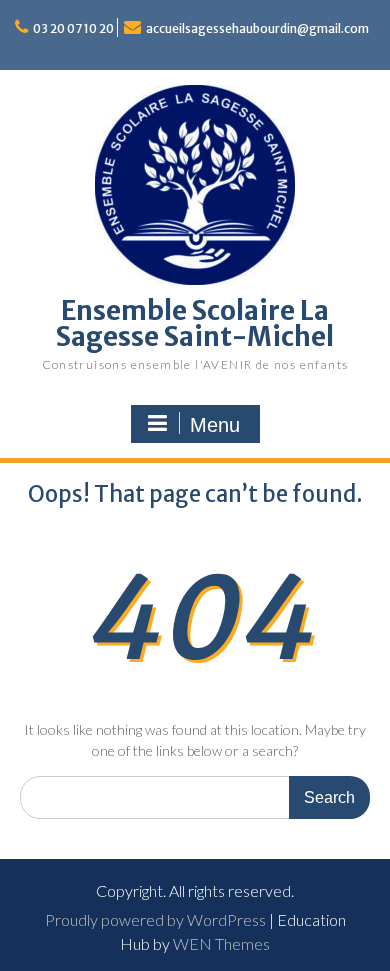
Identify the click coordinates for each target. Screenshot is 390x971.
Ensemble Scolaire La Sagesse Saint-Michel (195, 323)
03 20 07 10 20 (73, 28)
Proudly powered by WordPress (155, 919)
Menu (215, 425)
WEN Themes (221, 943)
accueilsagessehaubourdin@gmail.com (257, 28)
